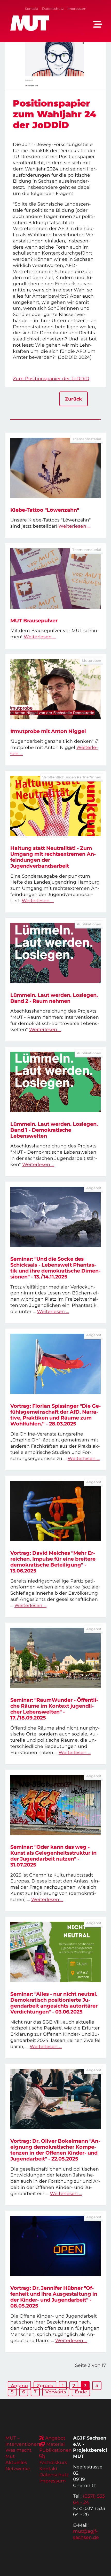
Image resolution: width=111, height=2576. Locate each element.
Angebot (55, 2438)
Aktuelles (16, 2462)
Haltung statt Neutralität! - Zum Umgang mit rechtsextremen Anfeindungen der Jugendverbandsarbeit (53, 857)
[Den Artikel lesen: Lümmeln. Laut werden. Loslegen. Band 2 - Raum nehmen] (55, 953)
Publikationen (55, 2450)
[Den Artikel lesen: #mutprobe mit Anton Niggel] (55, 689)
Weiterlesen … (74, 526)
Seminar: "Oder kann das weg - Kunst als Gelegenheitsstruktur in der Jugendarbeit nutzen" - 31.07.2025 (53, 1856)
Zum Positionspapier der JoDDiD (51, 378)
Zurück (74, 399)
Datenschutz (53, 9)
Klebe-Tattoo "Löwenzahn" (45, 510)
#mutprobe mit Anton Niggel (48, 731)
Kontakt (31, 9)
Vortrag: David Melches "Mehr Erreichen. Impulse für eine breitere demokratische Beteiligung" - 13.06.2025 (53, 1562)
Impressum (77, 9)
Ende (81, 2392)
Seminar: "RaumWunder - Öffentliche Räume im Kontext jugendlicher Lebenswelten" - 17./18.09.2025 (54, 1709)
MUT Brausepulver (34, 621)
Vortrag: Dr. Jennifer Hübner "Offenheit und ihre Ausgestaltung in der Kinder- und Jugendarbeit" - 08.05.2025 (54, 2297)
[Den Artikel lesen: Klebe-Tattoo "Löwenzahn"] (55, 468)
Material (55, 2444)
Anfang (19, 2386)
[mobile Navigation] (98, 24)
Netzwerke (18, 2469)
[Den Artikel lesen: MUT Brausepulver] (55, 578)
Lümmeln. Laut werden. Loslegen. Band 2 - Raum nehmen (54, 998)
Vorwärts (56, 2392)
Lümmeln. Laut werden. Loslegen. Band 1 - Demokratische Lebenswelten (54, 1130)
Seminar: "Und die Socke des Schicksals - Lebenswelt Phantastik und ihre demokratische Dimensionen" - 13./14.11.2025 (55, 1268)
